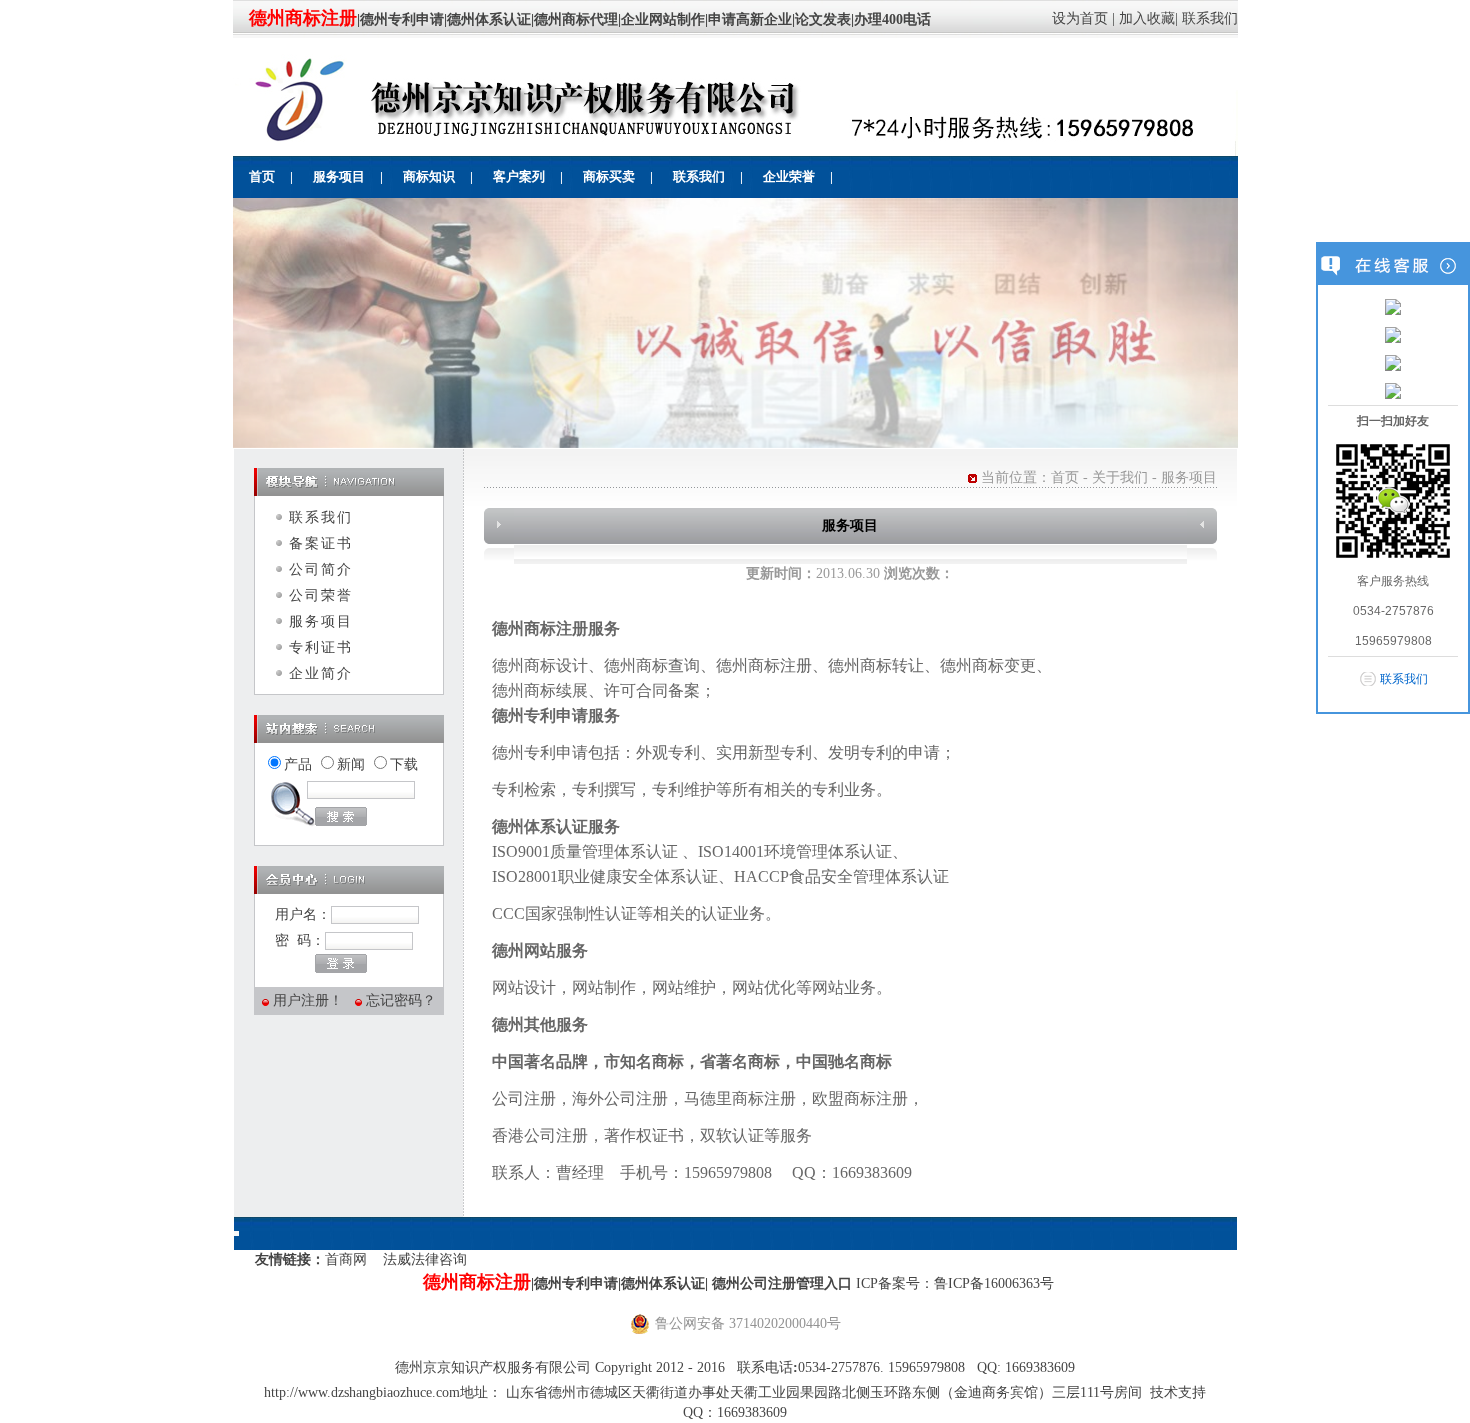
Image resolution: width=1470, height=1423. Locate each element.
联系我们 (1210, 18)
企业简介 (321, 673)
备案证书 (321, 543)
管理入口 (826, 1283)
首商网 (346, 1259)
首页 (1065, 477)
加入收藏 (1147, 18)
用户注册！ (308, 1000)
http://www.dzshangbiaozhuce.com (362, 1392)
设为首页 (1080, 18)
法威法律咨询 (425, 1259)
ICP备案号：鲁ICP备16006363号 (955, 1283)
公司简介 (321, 569)
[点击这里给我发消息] (1393, 306)
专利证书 (321, 647)
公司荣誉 (321, 595)
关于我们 (1120, 477)
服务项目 (321, 621)
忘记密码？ (401, 1000)
